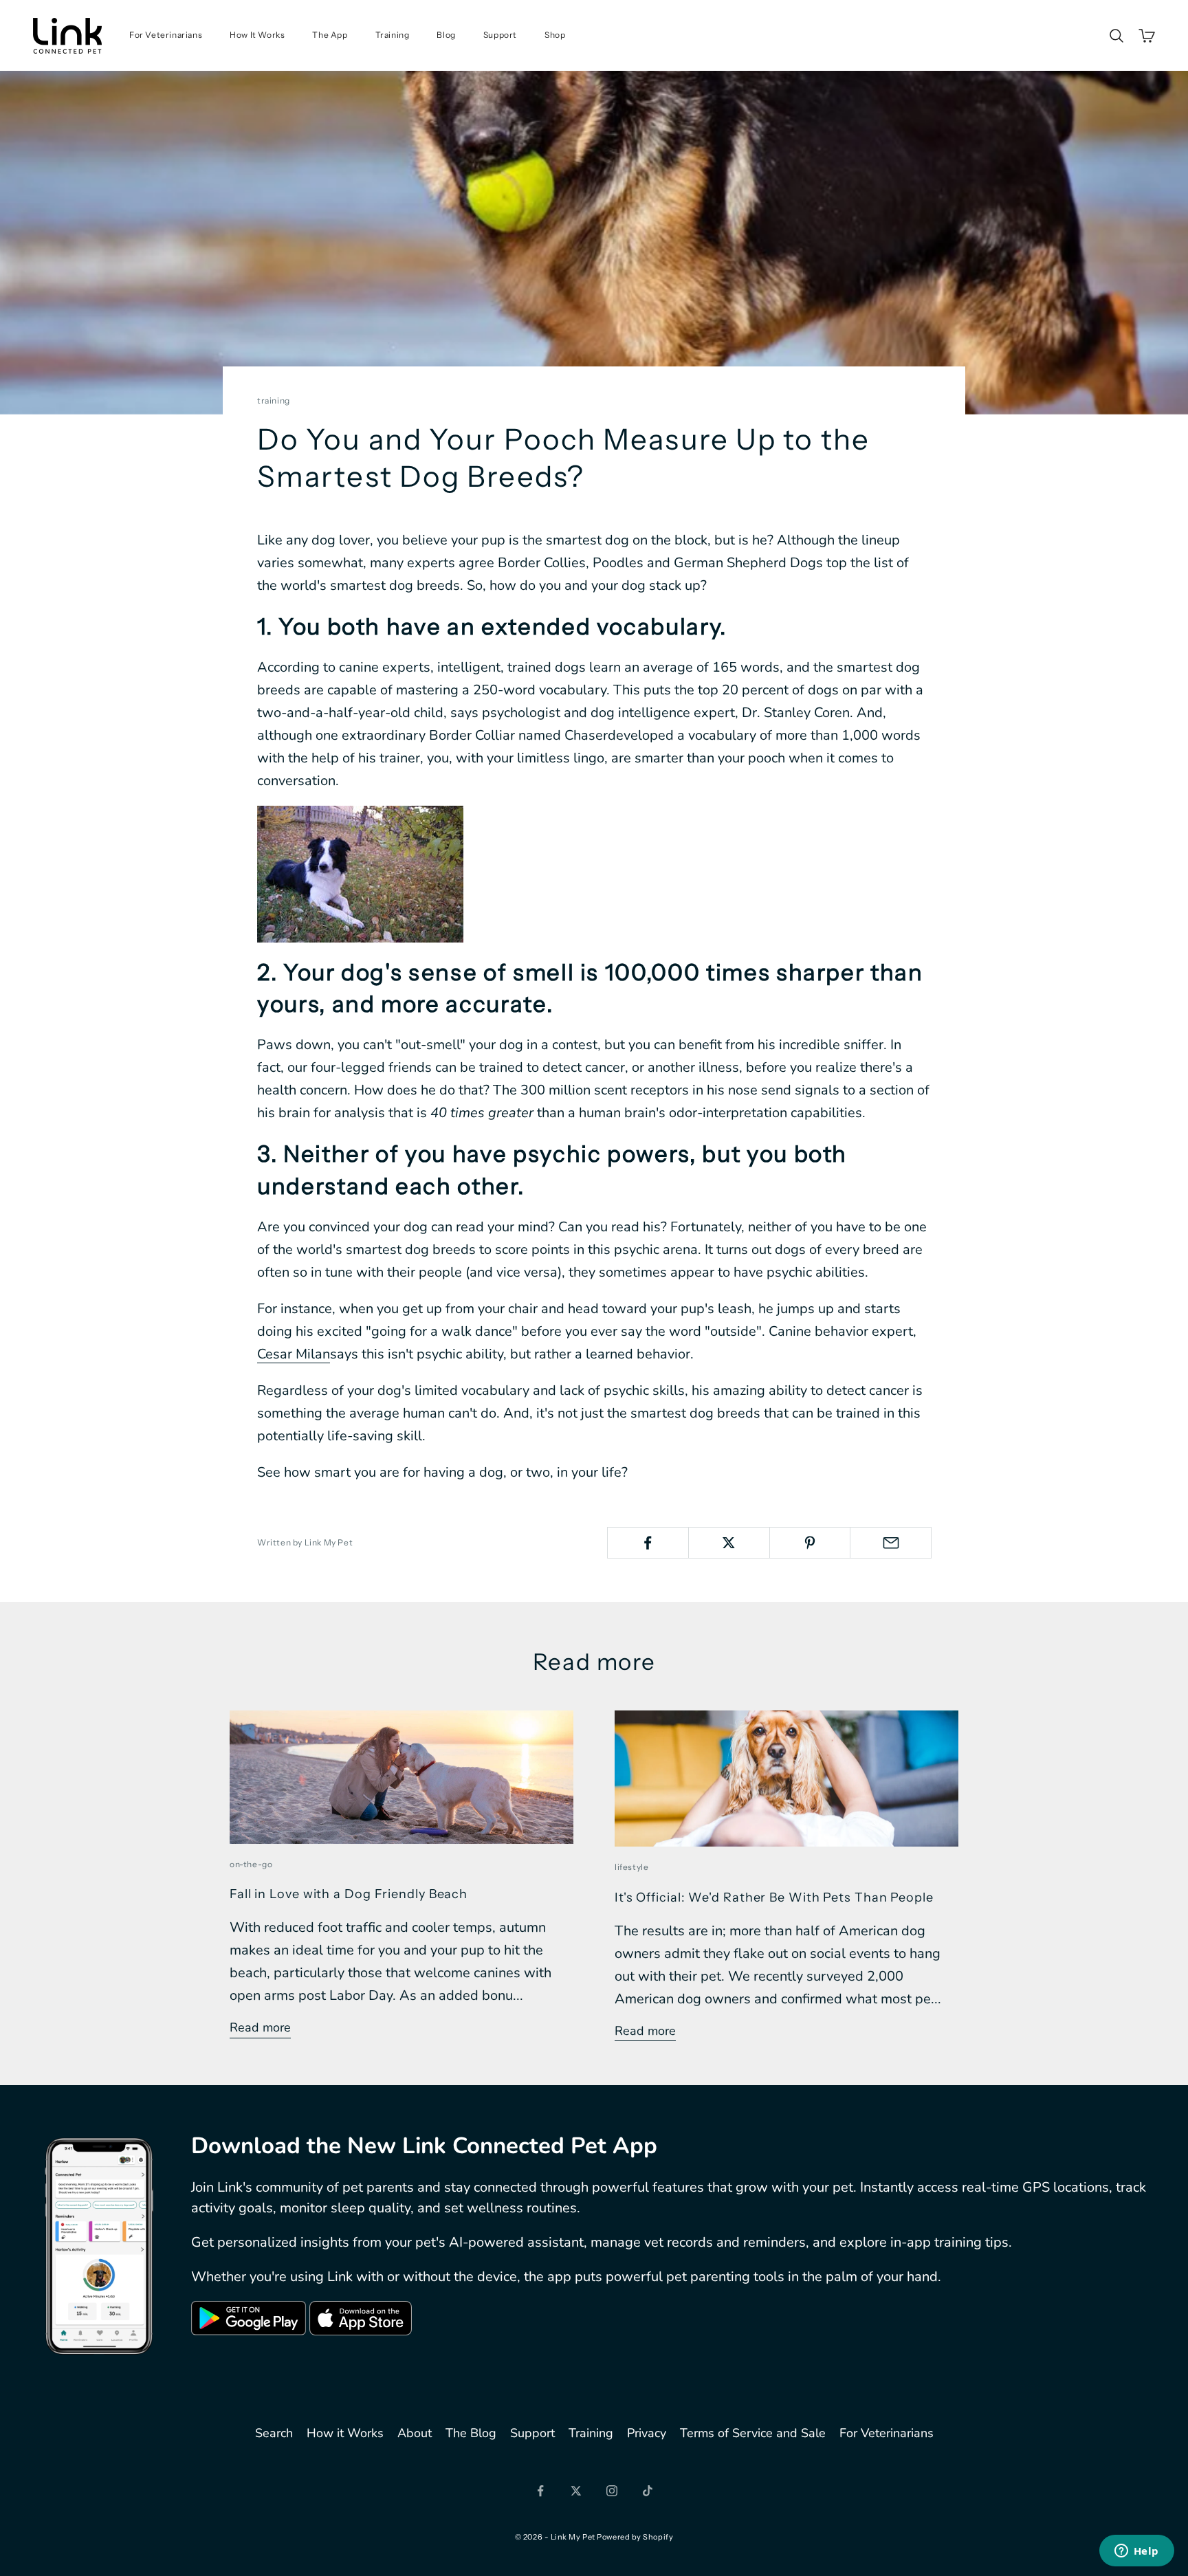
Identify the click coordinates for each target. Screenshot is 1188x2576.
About (415, 2433)
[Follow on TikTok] (648, 2491)
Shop (555, 35)
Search (274, 2433)
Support (500, 35)
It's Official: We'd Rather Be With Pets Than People (774, 1897)
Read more (260, 2027)
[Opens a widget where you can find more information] (1136, 2552)
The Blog (471, 2433)
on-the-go (251, 1864)
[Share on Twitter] (729, 1543)
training (274, 400)
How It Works (257, 35)
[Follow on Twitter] (576, 2491)
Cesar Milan (294, 1354)
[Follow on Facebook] (540, 2491)
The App (330, 35)
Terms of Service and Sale (753, 2433)
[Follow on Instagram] (612, 2491)
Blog (446, 35)
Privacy (647, 2433)
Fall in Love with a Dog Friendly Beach (349, 1894)
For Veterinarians (166, 35)
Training (393, 35)
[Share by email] (891, 1543)
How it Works (345, 2433)
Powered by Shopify (635, 2537)
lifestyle (631, 1867)
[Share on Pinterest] (810, 1543)
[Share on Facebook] (648, 1543)
